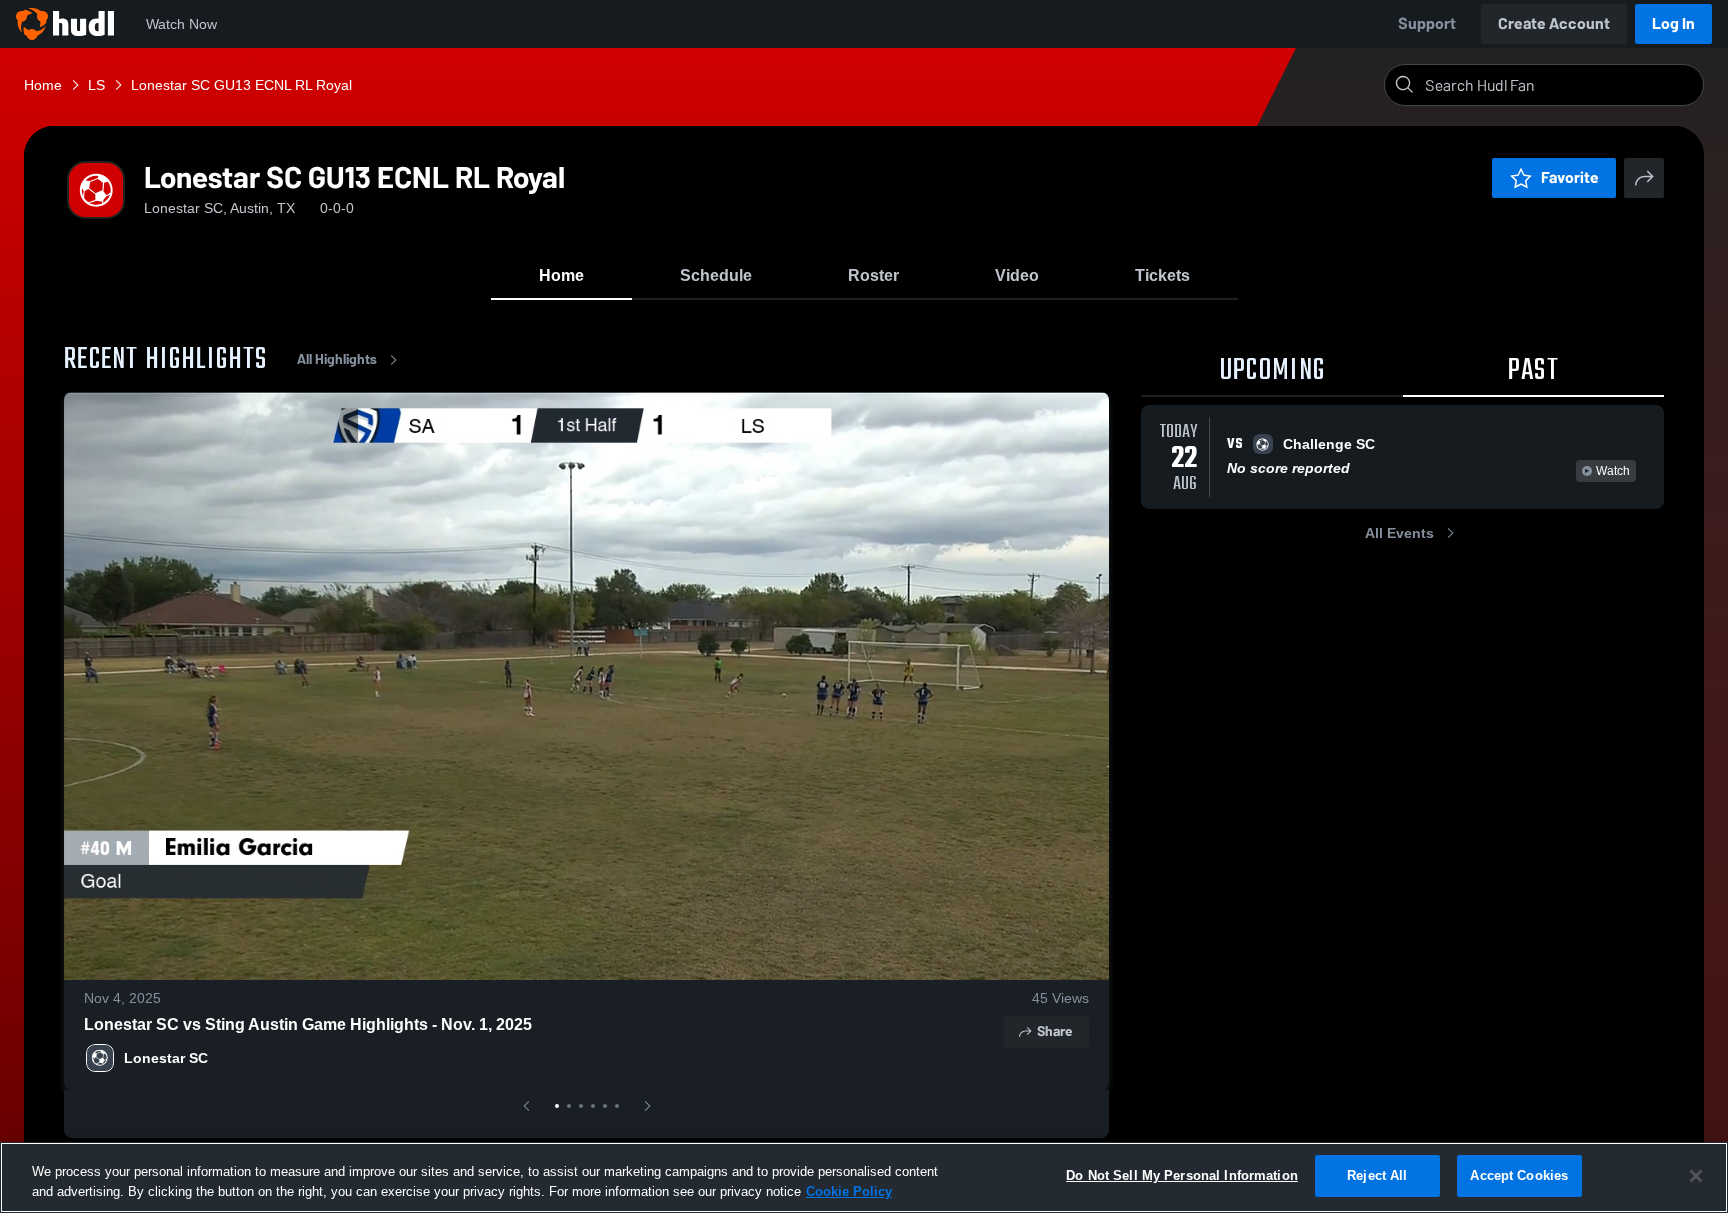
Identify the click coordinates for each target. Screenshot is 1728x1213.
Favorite (1570, 177)
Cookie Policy (849, 1191)
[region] (864, 1177)
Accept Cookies (1519, 1175)
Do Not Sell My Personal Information (1182, 1175)
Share (1054, 1031)
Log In (1673, 23)
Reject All (1377, 1175)
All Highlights (337, 359)
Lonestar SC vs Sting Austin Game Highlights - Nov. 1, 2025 (308, 1024)
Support (1427, 23)
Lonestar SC (166, 1058)
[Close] (1696, 1176)
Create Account (1554, 23)
